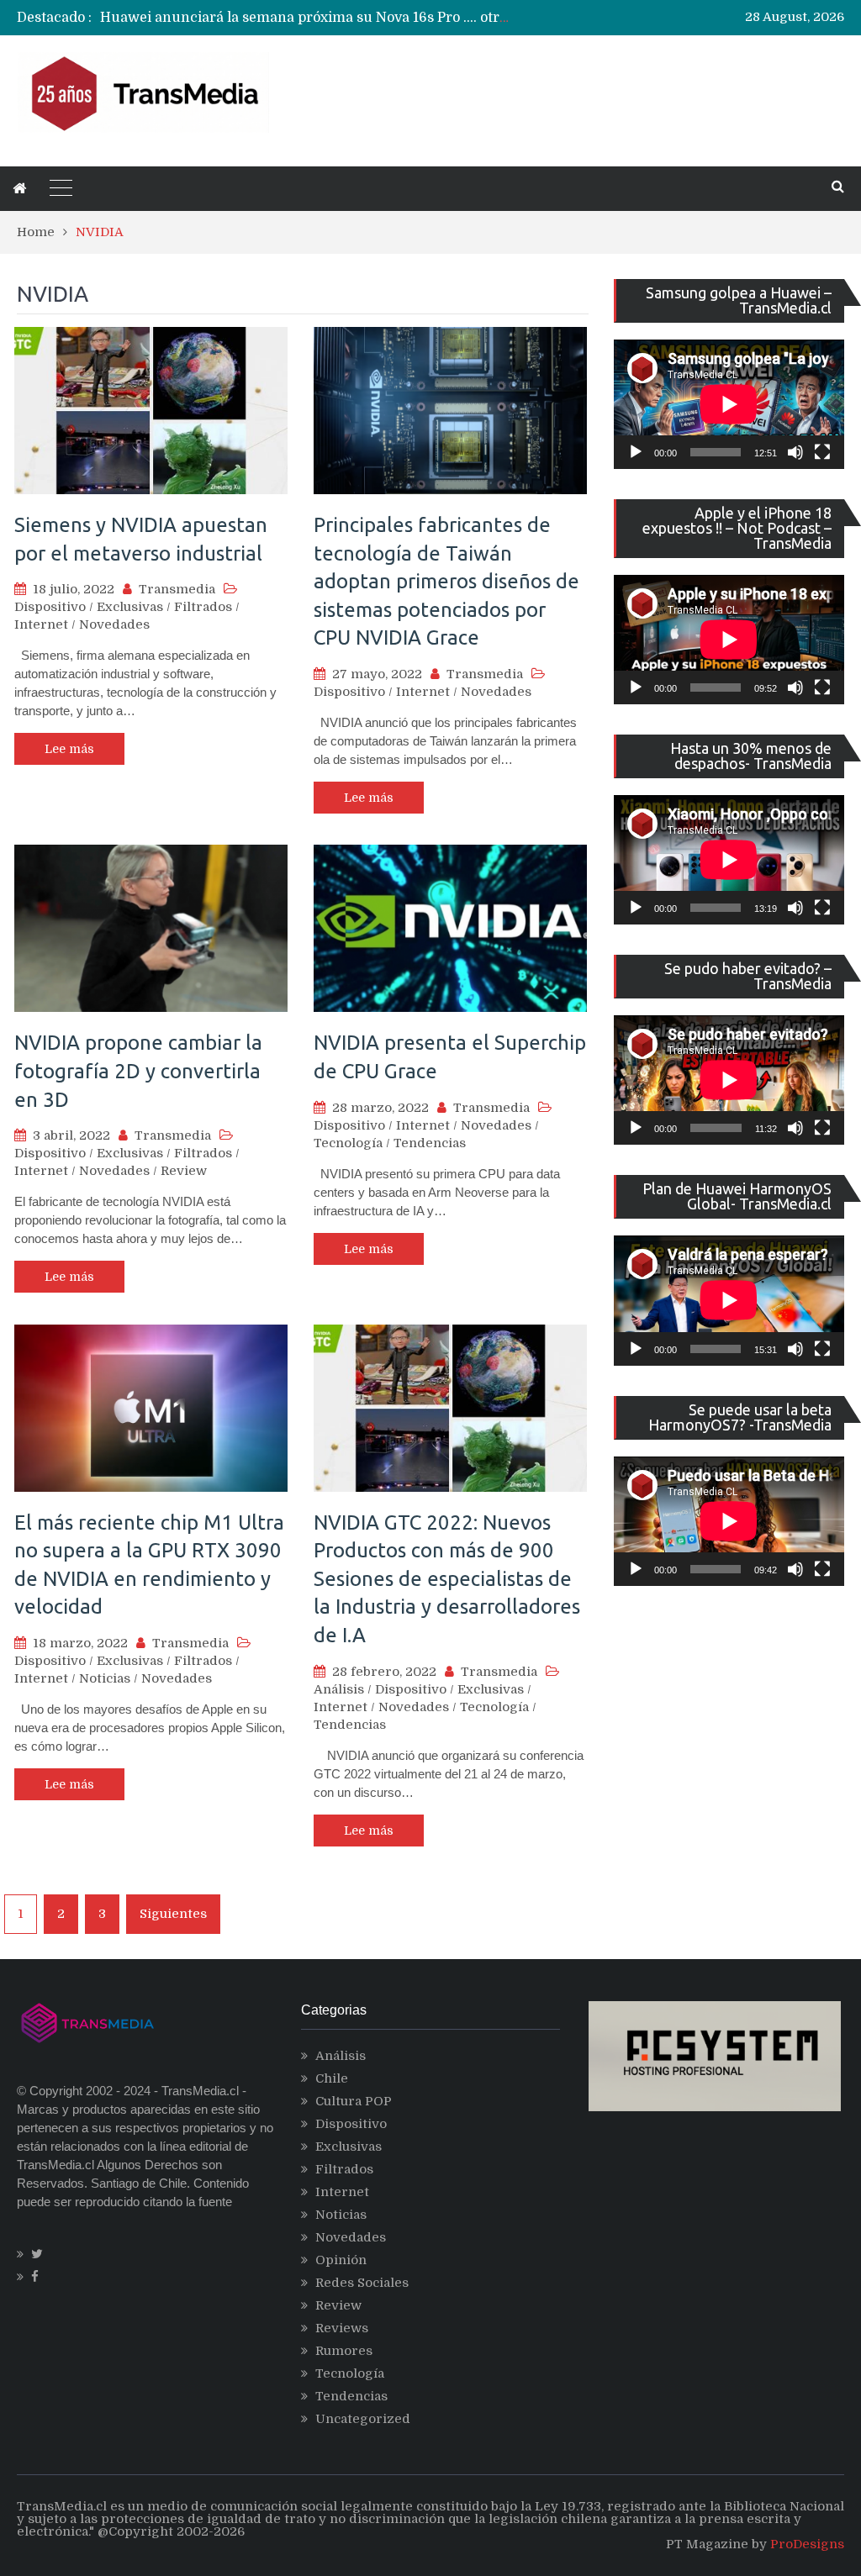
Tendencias (430, 1143)
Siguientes (173, 1914)
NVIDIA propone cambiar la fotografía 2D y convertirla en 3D (138, 1071)
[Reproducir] (636, 452)
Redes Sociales (362, 2283)
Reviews (342, 2328)
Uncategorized (363, 2419)
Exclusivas (130, 607)
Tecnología (348, 1143)
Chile (332, 2078)
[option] (307, 18)
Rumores (344, 2351)
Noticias (105, 1678)
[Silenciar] (795, 452)
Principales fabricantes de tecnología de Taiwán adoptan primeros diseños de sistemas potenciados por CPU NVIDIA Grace (446, 581)
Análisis (339, 1689)
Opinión (341, 2260)
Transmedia (177, 589)
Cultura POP (354, 2101)
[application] (729, 404)
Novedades (114, 624)
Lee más (69, 749)
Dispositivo (50, 607)
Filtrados (203, 607)
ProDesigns (807, 2544)
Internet (41, 624)
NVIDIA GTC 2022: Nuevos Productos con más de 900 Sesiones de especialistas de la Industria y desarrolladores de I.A (447, 1579)
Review (184, 1171)
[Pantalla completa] (822, 452)
